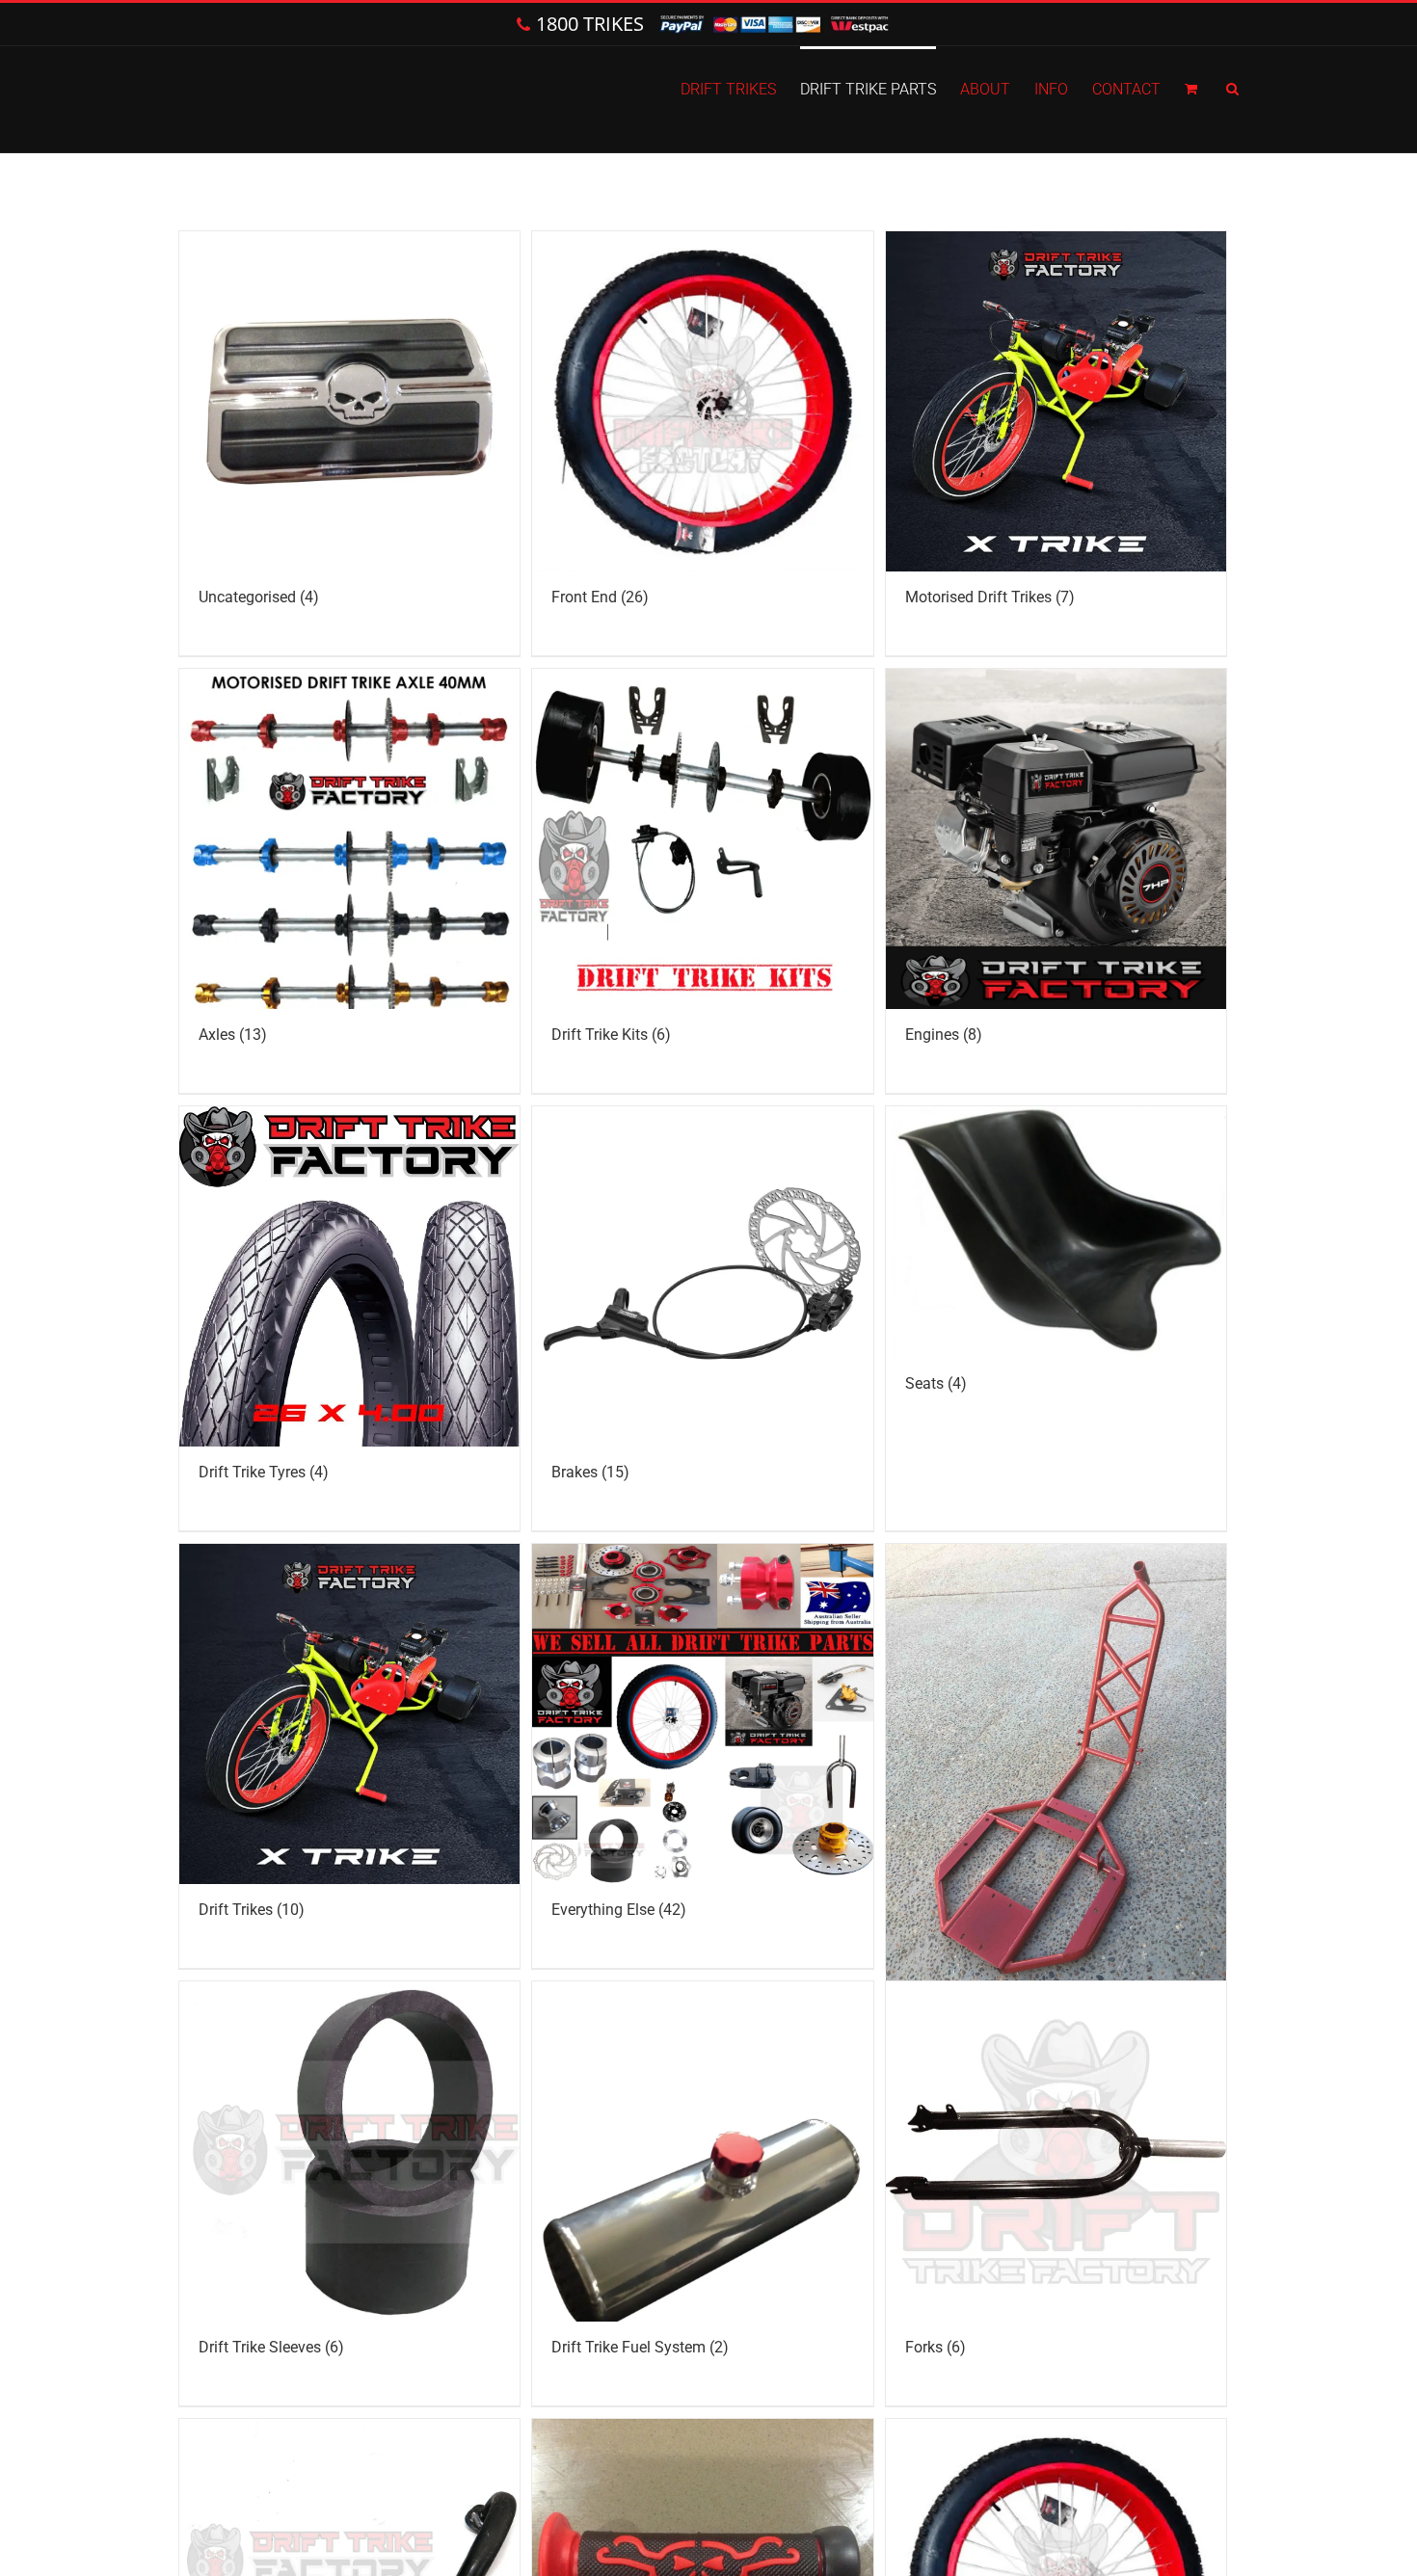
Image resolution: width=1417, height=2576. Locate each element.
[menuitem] (740, 88)
